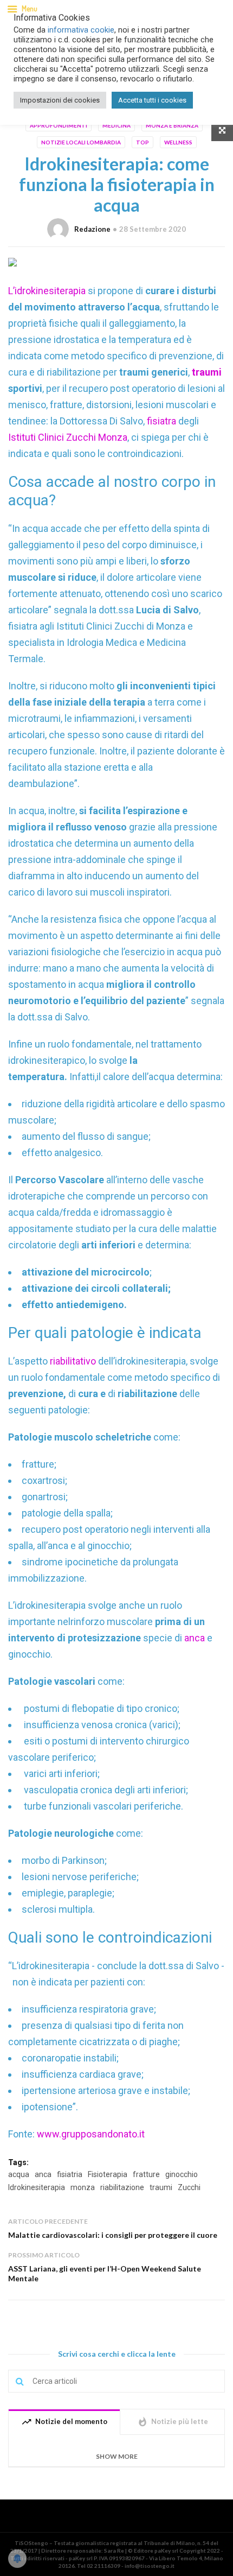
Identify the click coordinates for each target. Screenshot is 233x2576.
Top (143, 142)
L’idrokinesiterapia (48, 291)
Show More (117, 2456)
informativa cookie (81, 30)
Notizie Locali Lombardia (81, 142)
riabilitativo (74, 1361)
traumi (161, 2187)
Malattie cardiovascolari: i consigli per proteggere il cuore (113, 2235)
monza (83, 2187)
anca (196, 1638)
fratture (146, 2174)
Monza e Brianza (172, 125)
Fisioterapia (108, 2174)
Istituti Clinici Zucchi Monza (68, 437)
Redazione (92, 229)
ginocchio (182, 2174)
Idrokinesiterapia (37, 2187)
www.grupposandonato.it (90, 2134)
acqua (19, 2174)
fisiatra (163, 421)
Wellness (178, 142)
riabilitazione (122, 2187)
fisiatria (70, 2174)
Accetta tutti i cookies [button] (152, 100)
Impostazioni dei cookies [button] (60, 100)
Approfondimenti (59, 125)
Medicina (116, 125)
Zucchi (189, 2187)
